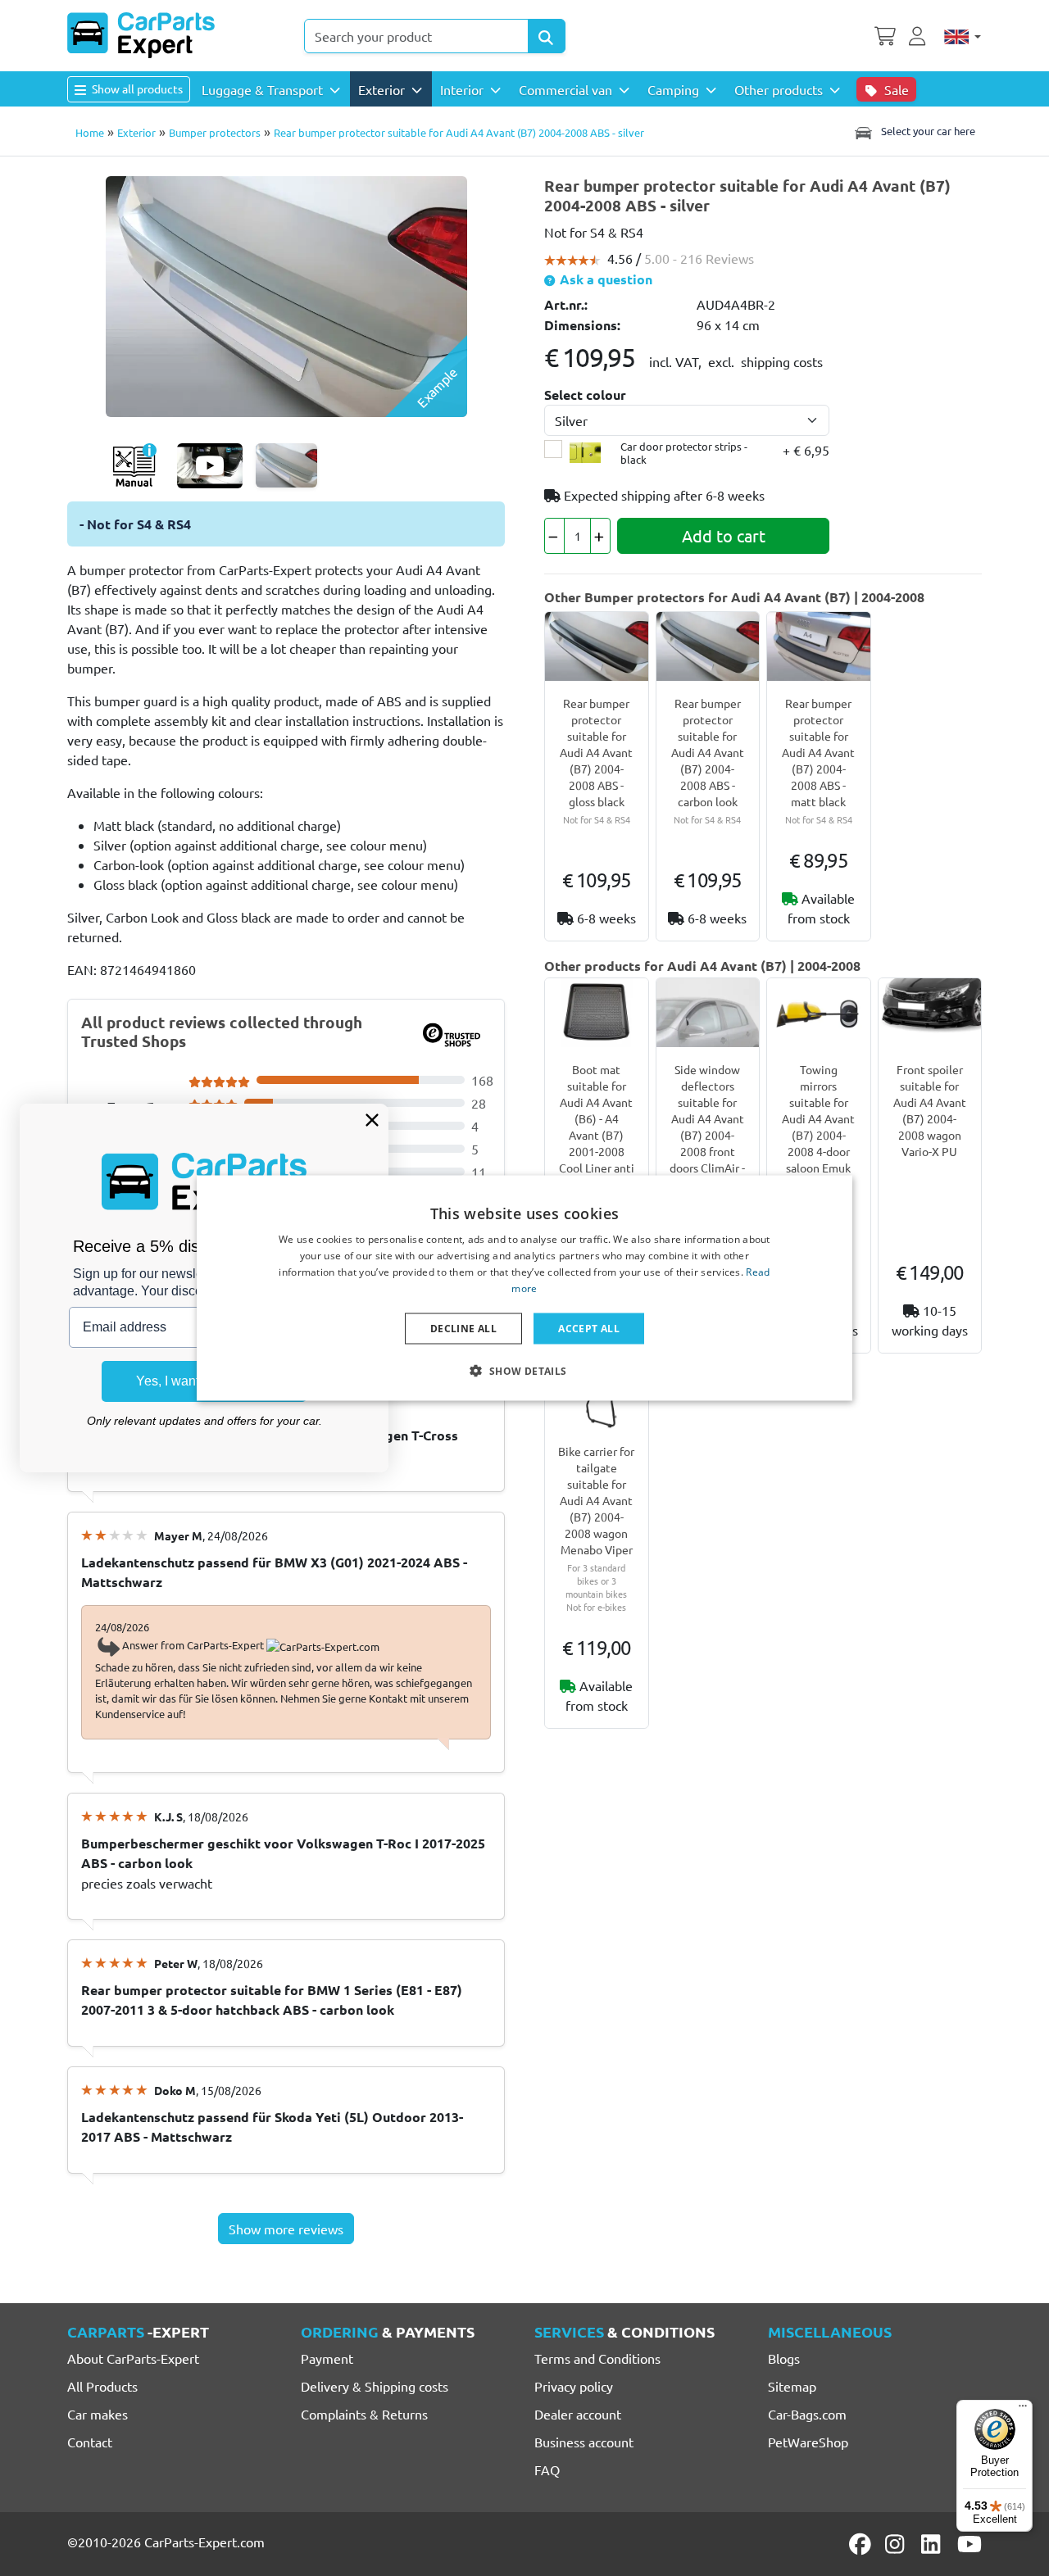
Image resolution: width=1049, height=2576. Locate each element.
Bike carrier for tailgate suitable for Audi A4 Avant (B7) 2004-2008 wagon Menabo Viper (596, 1500)
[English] (963, 36)
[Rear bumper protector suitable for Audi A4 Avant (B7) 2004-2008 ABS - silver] (286, 294)
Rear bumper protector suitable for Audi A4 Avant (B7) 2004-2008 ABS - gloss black (596, 752)
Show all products (136, 88)
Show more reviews (286, 2229)
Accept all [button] (589, 1328)
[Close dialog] (372, 1120)
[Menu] (1023, 2410)
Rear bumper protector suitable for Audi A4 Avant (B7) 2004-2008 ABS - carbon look (708, 752)
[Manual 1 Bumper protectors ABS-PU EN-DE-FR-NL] (134, 466)
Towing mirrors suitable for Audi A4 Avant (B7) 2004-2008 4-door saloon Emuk (818, 1118)
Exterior (136, 132)
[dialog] (524, 1288)
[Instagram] (897, 2544)
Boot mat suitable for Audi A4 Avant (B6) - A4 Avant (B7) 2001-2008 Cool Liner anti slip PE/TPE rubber (597, 1135)
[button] (524, 1370)
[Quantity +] (600, 536)
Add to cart (724, 535)
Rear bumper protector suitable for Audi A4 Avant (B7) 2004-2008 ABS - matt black (818, 752)
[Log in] (920, 34)
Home (90, 132)
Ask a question (604, 279)
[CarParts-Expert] (141, 35)
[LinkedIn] (933, 2544)
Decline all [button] (463, 1328)
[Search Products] (547, 36)
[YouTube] (970, 2544)
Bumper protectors (215, 132)
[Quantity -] (554, 536)
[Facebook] (861, 2544)
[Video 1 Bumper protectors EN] (210, 466)
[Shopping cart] (885, 34)
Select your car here (927, 131)
